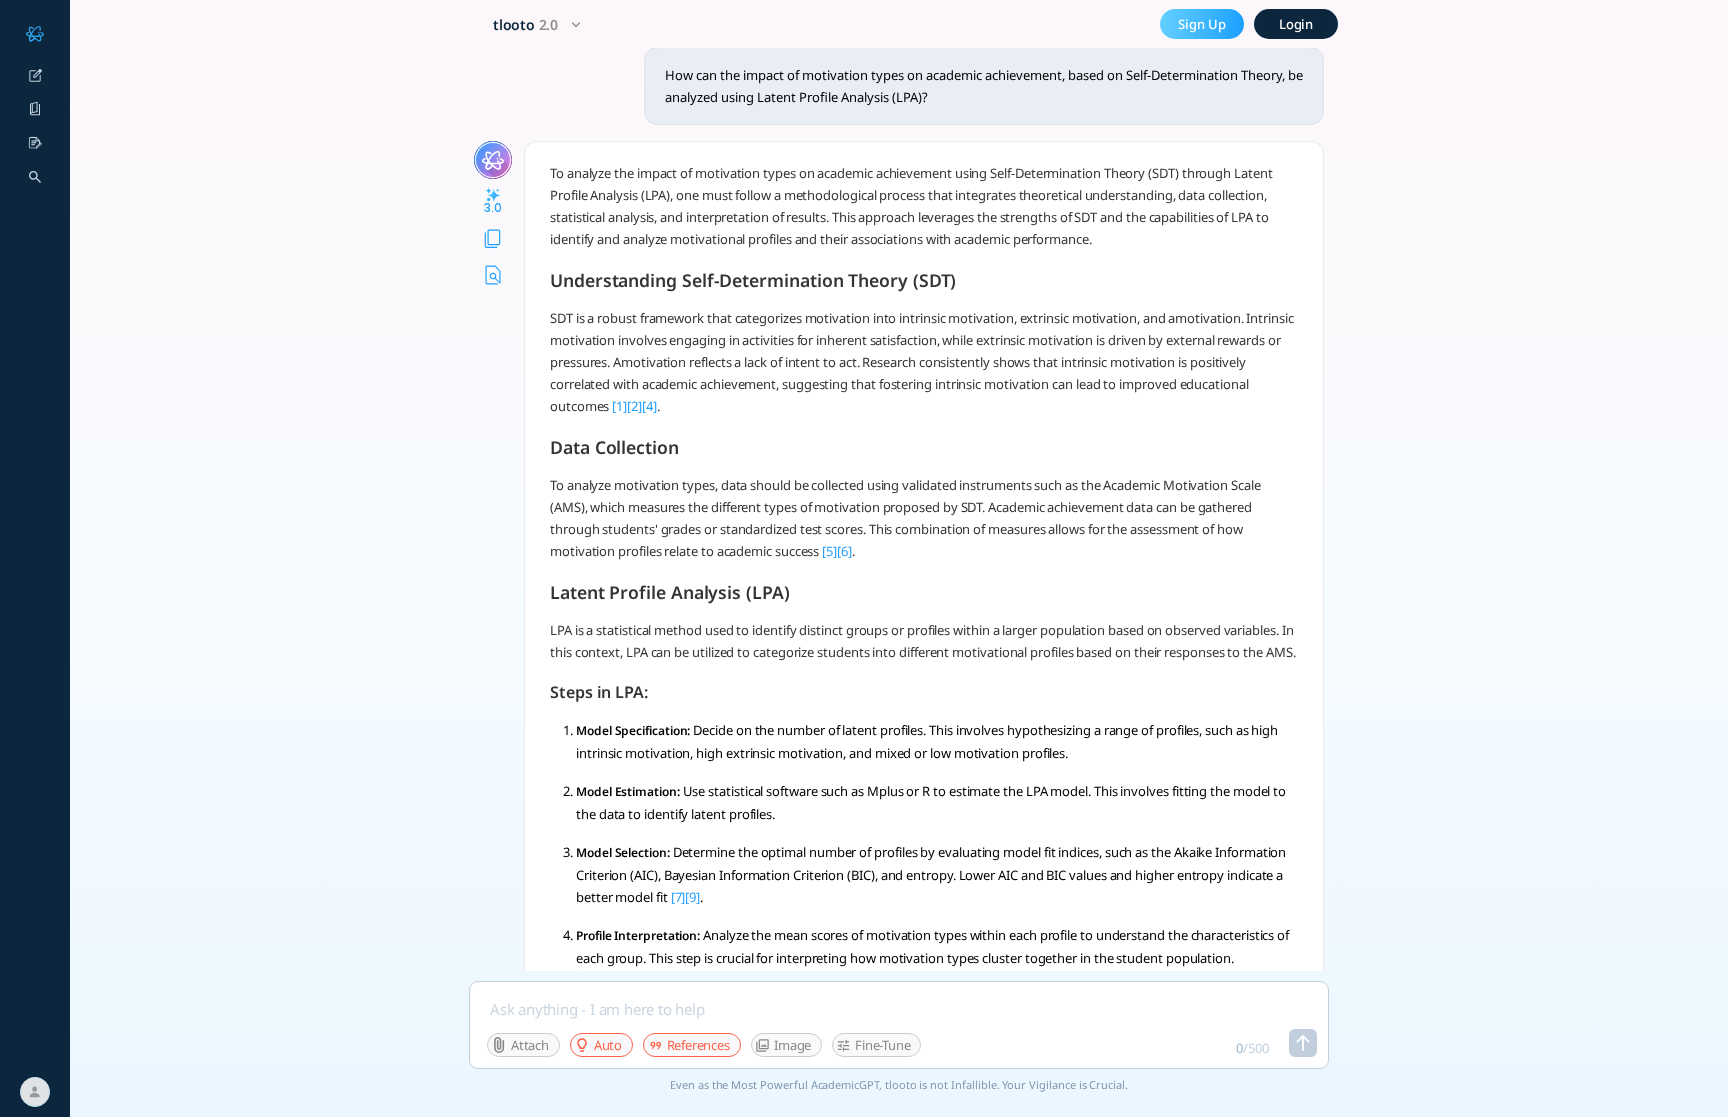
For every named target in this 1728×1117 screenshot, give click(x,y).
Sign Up (1202, 24)
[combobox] (539, 24)
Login (1296, 24)
